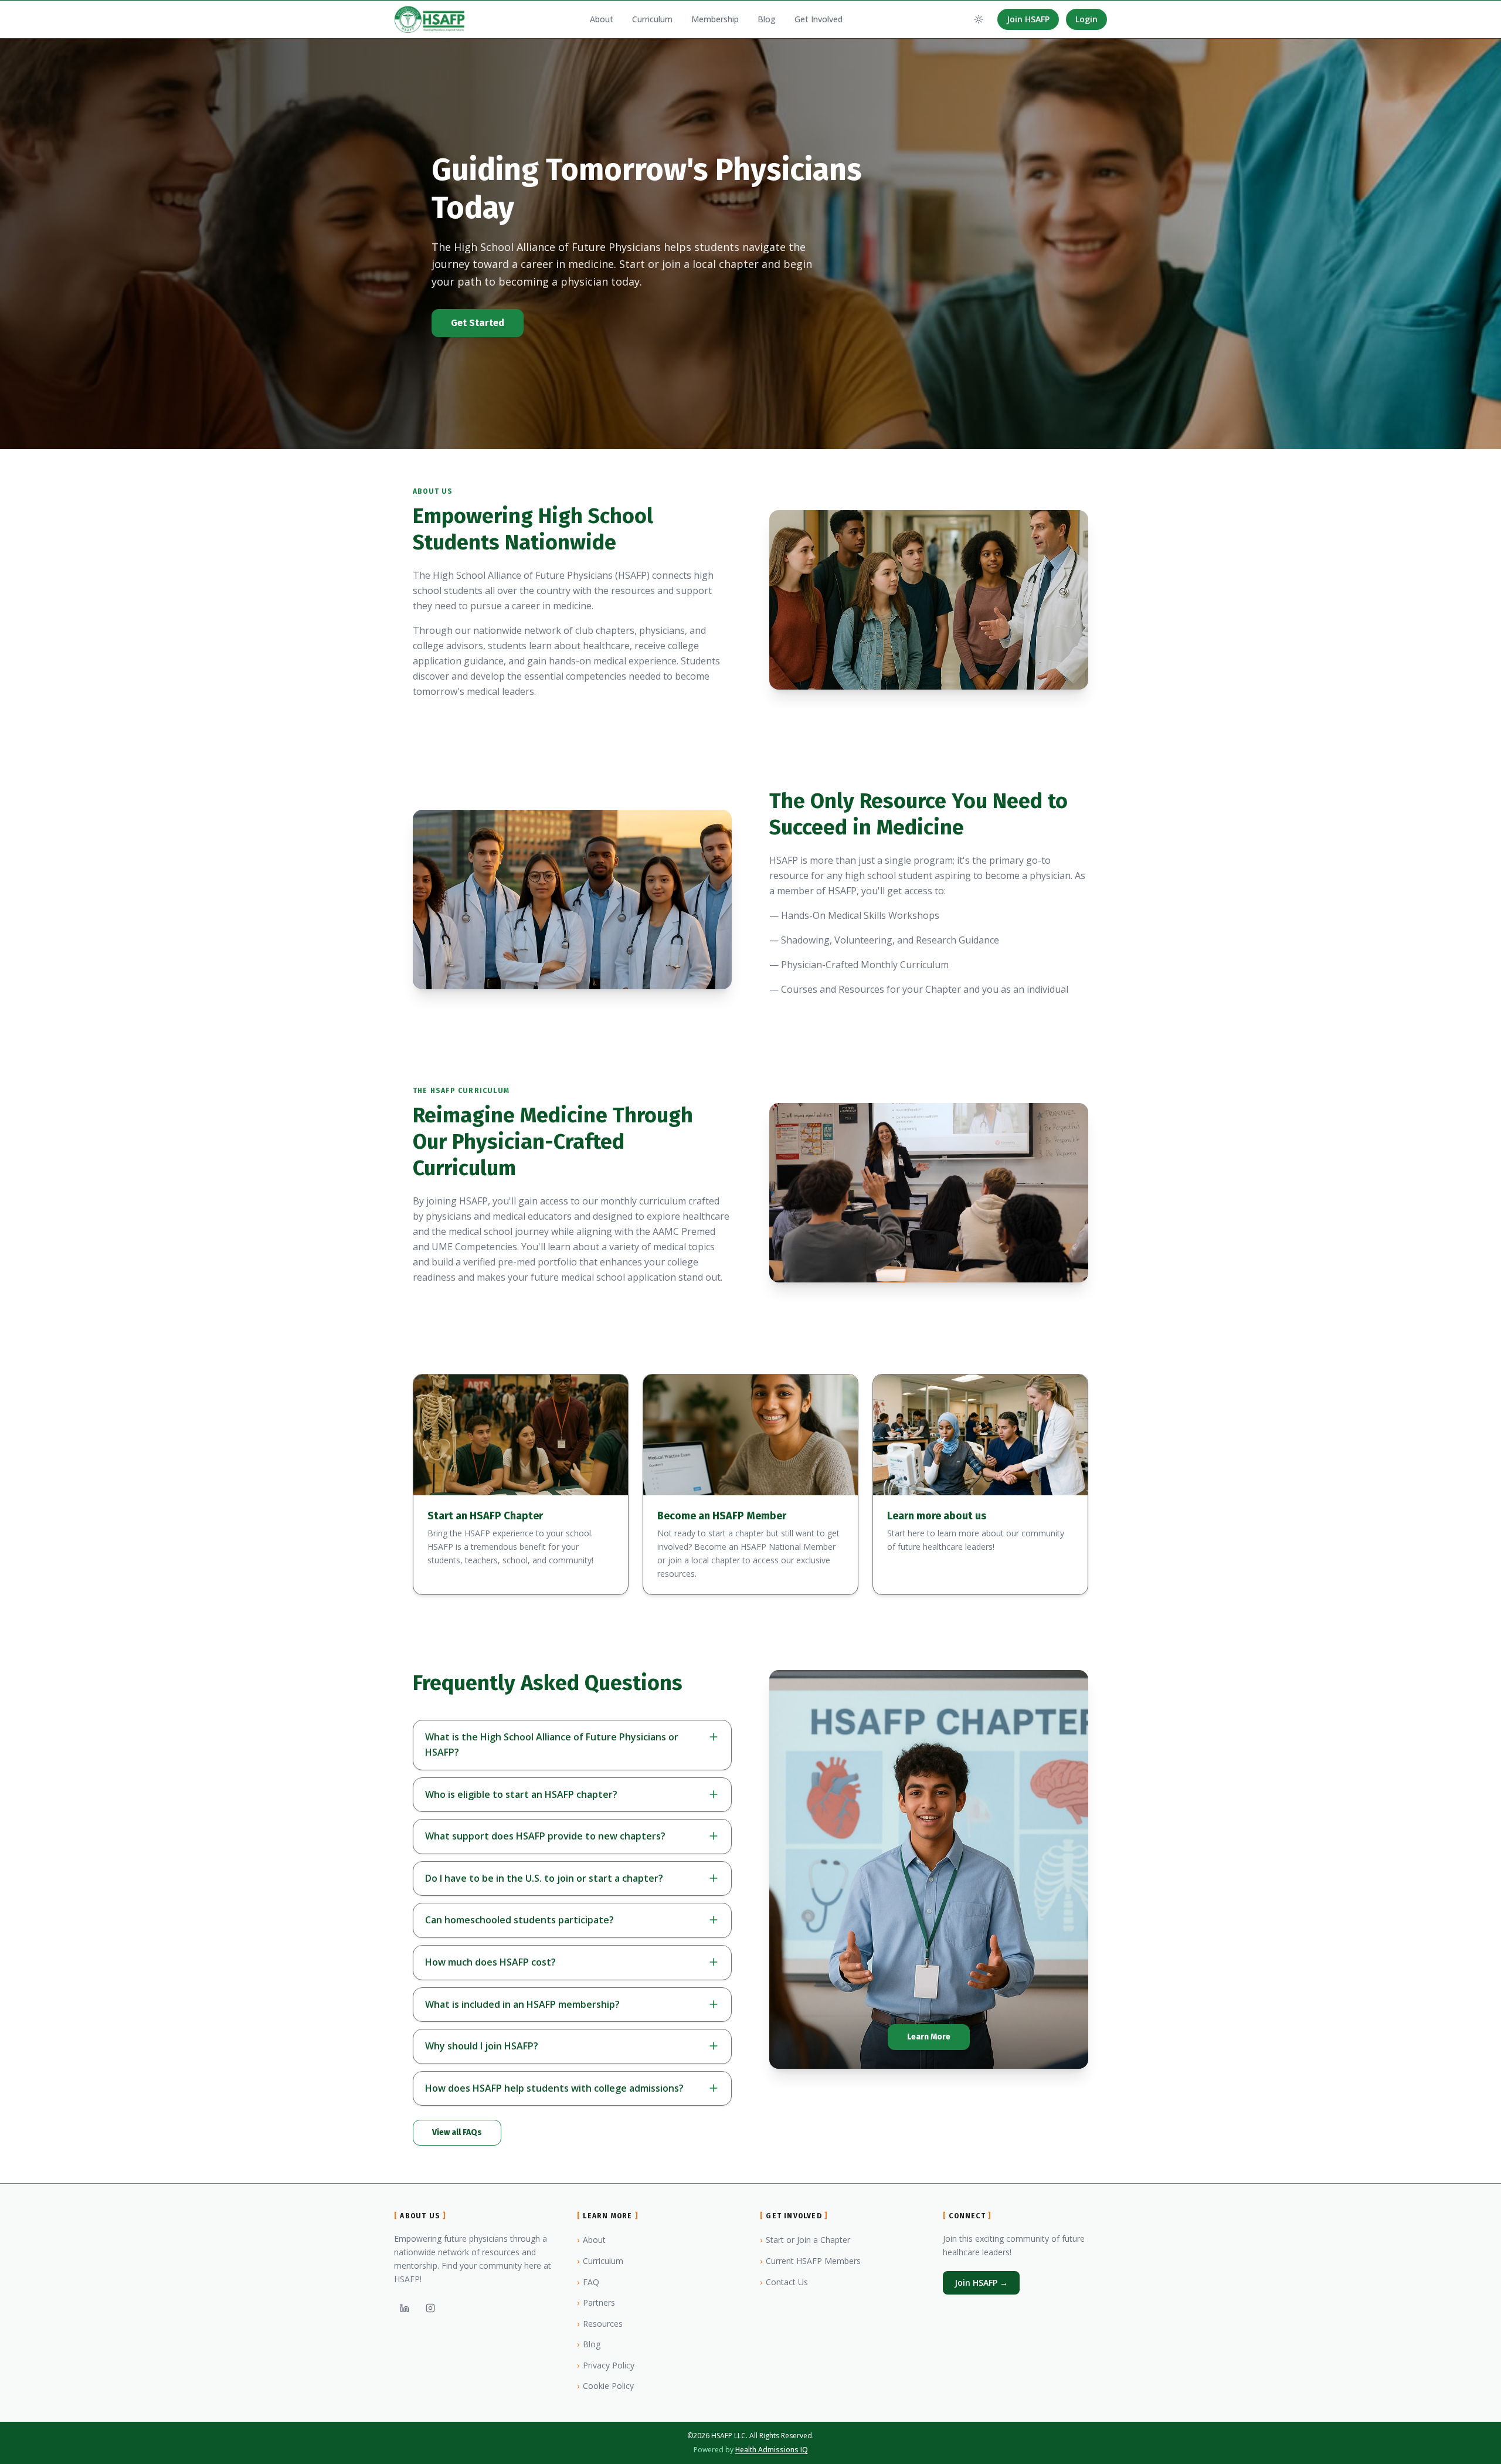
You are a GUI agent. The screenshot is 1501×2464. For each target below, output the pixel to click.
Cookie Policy (605, 2386)
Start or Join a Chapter (805, 2240)
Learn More (929, 2037)
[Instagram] (430, 2308)
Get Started (478, 323)
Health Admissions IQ (772, 2450)
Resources (600, 2324)
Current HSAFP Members (810, 2261)
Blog (767, 19)
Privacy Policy (606, 2365)
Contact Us (784, 2282)
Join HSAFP (1028, 19)
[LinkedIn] (405, 2308)
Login (1086, 19)
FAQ (588, 2282)
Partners (596, 2302)
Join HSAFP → (981, 2283)
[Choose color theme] (979, 19)
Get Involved (819, 19)
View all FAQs (457, 2132)
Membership (715, 19)
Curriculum (652, 19)
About (602, 19)
